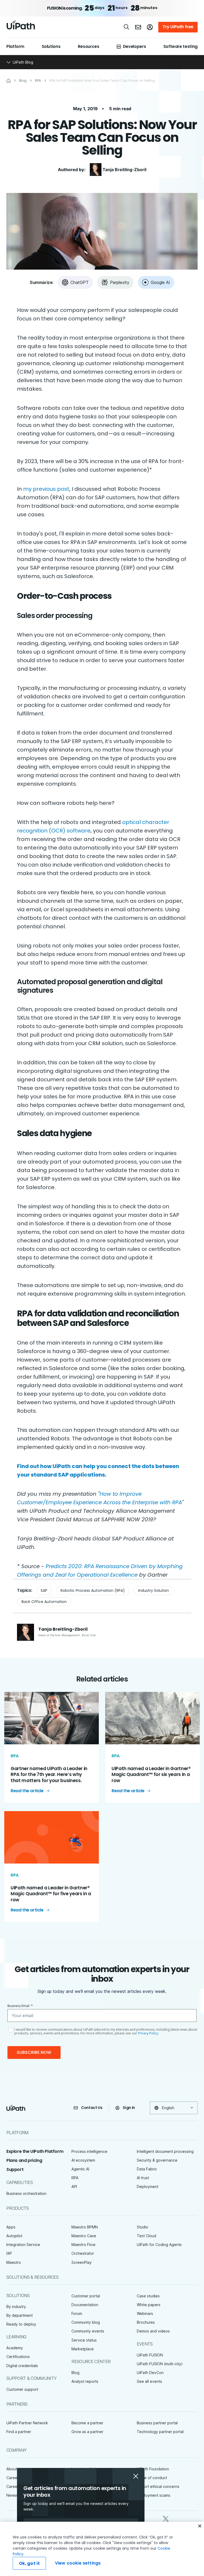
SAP (44, 1590)
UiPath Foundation (153, 2469)
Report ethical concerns (158, 2486)
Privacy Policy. (148, 2033)
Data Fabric (147, 2169)
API (74, 2186)
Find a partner (19, 2432)
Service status (84, 2340)
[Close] (200, 2526)
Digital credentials (22, 2366)
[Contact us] (138, 27)
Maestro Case (84, 2236)
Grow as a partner (87, 2432)
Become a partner (87, 2423)
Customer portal (86, 2296)
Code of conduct (152, 2478)
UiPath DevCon (150, 2373)
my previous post (46, 489)
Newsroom (16, 2495)
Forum (77, 2313)
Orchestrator (83, 2253)
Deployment (148, 2186)
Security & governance (157, 2160)
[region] (102, 2549)
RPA (75, 2178)
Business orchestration (26, 2193)
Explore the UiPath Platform (35, 2151)
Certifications (18, 2357)
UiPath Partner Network (27, 2423)
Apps (11, 2227)
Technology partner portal (160, 2432)
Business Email (20, 2006)
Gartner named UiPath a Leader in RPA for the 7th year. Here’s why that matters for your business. (49, 1775)
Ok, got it (29, 2563)
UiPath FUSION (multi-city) (160, 2364)
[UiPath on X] (166, 2518)
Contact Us (92, 2108)
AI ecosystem (83, 2160)
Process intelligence (89, 2151)
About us (14, 2469)
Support (15, 2169)
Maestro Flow (83, 2245)
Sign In (129, 2108)
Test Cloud (146, 2236)
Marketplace (83, 2349)
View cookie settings (78, 2563)
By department (20, 2315)
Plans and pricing (24, 2160)
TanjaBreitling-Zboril (124, 170)
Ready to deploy (21, 2324)
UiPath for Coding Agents (159, 2245)
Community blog (86, 2322)
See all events (149, 2381)
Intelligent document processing (165, 2151)
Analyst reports (85, 2381)
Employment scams (154, 2495)
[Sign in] (150, 27)
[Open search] (127, 27)
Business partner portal (157, 2423)
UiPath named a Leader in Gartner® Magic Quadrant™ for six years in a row (151, 1775)
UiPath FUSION (150, 2355)
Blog (75, 2373)
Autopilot (14, 2236)
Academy (15, 2348)
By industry (16, 2307)
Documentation (85, 2305)
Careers (13, 2478)
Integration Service (23, 2245)
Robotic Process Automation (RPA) (93, 1590)
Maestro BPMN (85, 2227)
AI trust (143, 2178)
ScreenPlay (82, 2262)
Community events (88, 2331)
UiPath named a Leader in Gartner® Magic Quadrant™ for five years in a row (51, 1894)
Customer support (22, 2389)
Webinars (145, 2313)
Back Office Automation (44, 1602)
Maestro (14, 2262)
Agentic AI (80, 2169)
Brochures (146, 2322)
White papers (149, 2305)
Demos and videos (153, 2331)
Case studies (148, 2296)
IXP (9, 2253)
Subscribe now (34, 2052)
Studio (143, 2227)
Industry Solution (154, 1590)
